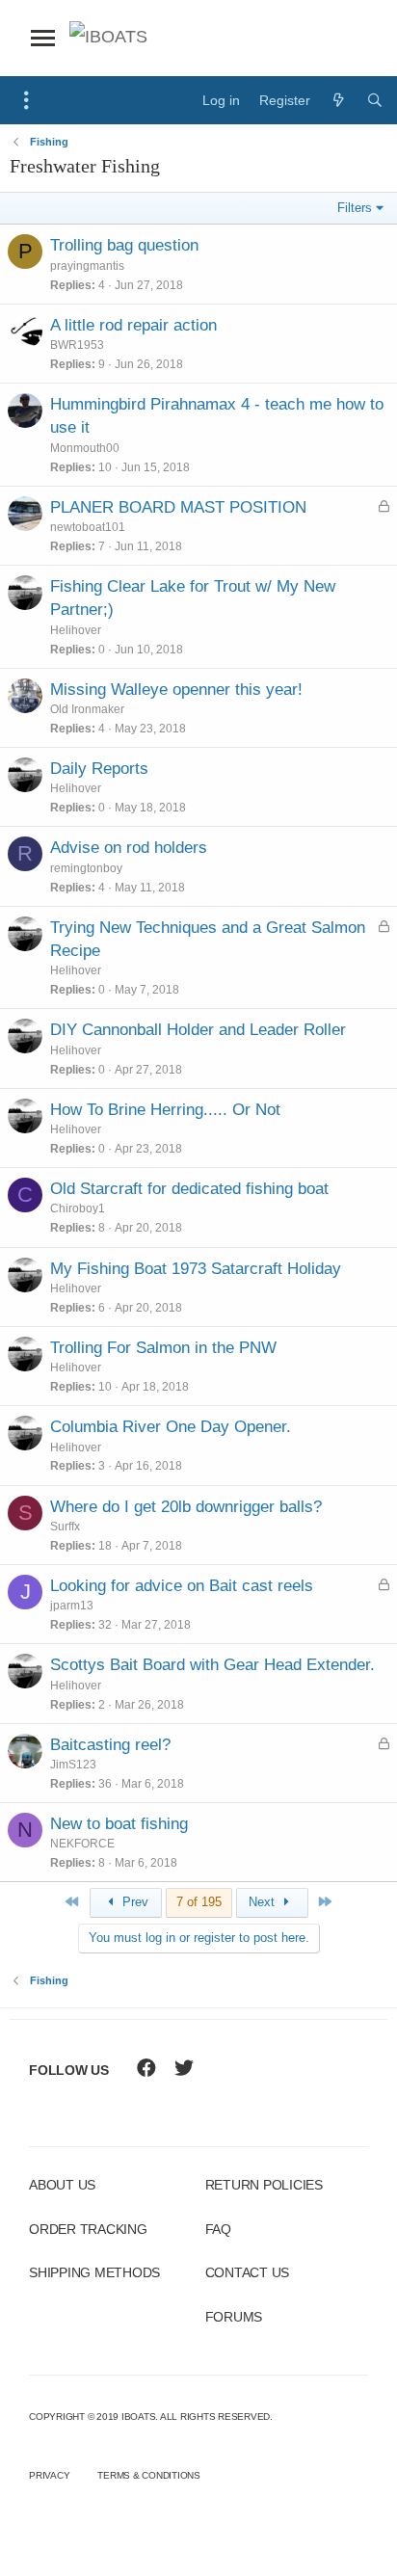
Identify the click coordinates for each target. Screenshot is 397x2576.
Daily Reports (99, 769)
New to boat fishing (119, 1824)
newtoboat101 (88, 527)
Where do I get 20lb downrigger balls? (186, 1507)
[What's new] (338, 100)
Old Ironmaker (87, 709)
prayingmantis (87, 266)
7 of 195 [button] (199, 1902)
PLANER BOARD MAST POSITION (178, 507)
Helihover (76, 630)
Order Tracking (88, 2229)
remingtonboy (86, 868)
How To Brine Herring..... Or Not (165, 1110)
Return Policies (264, 2185)
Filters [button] (355, 208)
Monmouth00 (85, 448)
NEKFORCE (82, 1844)
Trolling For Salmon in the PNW (163, 1348)
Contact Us (248, 2272)
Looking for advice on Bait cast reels (182, 1586)
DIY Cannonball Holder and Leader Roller (198, 1030)
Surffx (65, 1527)
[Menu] (26, 100)
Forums (234, 2317)
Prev (133, 1902)
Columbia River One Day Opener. (171, 1427)
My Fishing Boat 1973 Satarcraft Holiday (196, 1269)
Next (264, 1902)
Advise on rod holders (129, 848)
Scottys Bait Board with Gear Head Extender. (212, 1665)
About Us (62, 2185)
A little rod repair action (133, 325)
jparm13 (72, 1606)
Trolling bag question (124, 245)
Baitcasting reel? (110, 1745)
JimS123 (73, 1765)
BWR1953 (77, 345)
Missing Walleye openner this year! (176, 690)
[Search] (375, 100)
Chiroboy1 (78, 1208)
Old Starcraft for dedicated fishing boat (189, 1189)
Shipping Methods (94, 2272)
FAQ (218, 2229)
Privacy (49, 2475)
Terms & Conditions (149, 2475)
